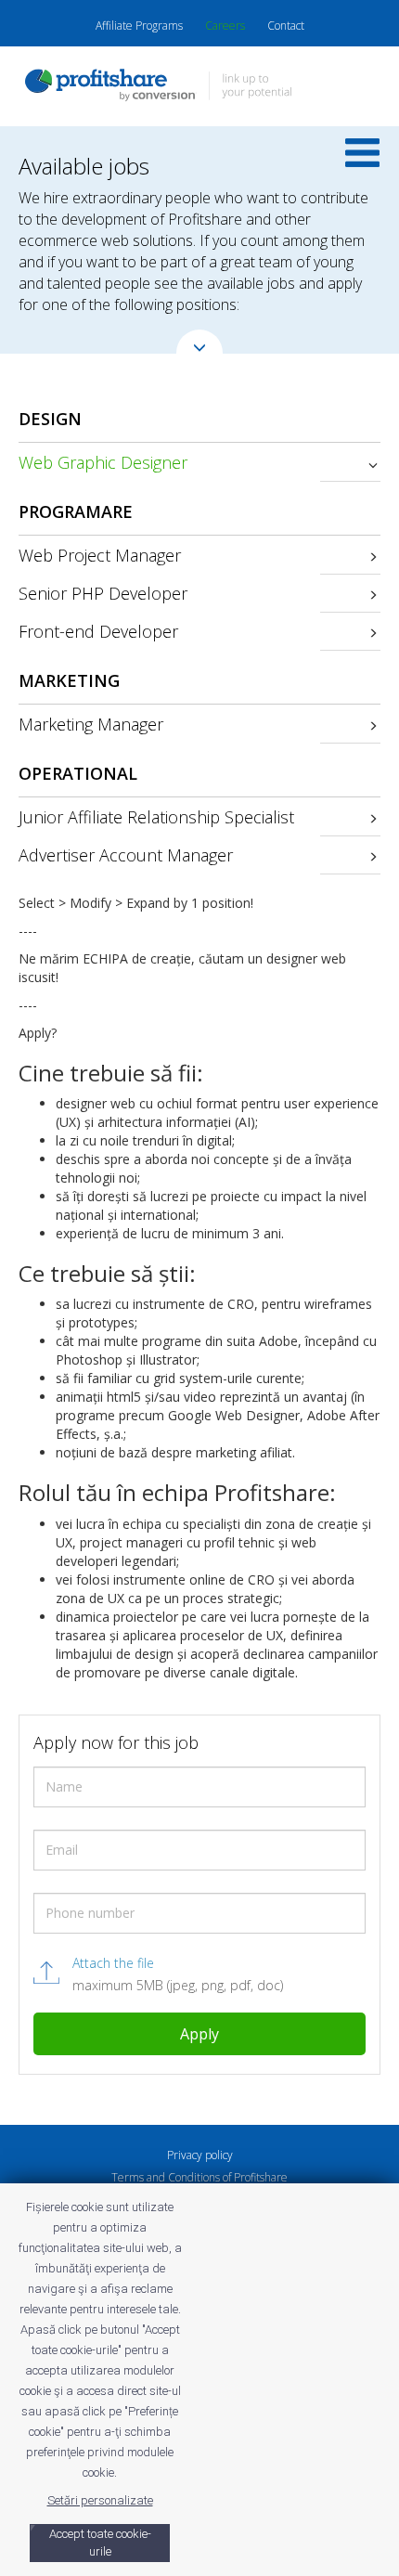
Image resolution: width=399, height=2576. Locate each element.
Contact (286, 26)
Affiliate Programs (139, 26)
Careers (225, 26)
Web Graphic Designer (103, 462)
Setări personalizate (100, 2500)
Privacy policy (200, 2155)
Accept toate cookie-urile (100, 2543)
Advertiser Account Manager (126, 855)
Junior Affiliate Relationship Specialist (156, 817)
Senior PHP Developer (103, 593)
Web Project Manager (100, 555)
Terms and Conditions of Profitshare (199, 2177)
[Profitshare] (199, 87)
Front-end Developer (98, 631)
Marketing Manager (91, 724)
